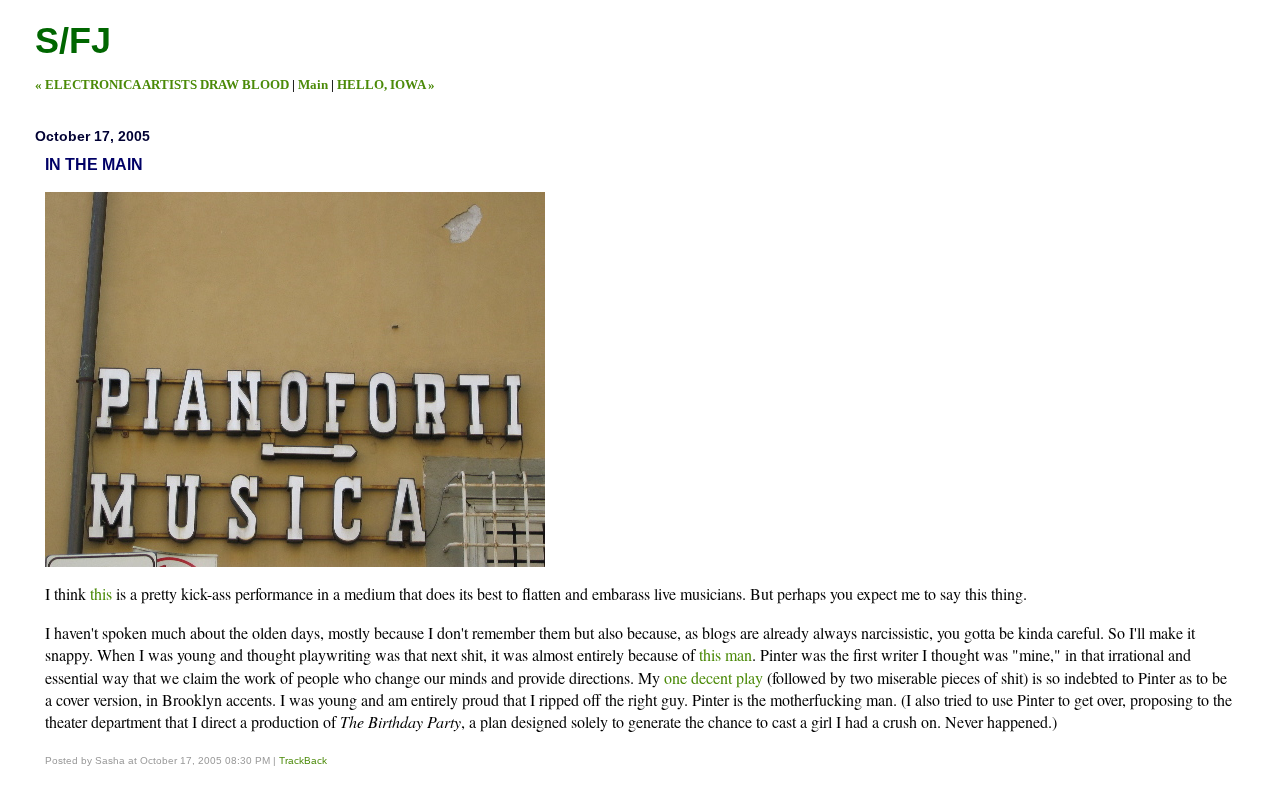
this (101, 593)
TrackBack (303, 760)
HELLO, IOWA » (386, 84)
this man (725, 654)
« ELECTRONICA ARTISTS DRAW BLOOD (162, 84)
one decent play (713, 677)
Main (313, 84)
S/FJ (73, 40)
